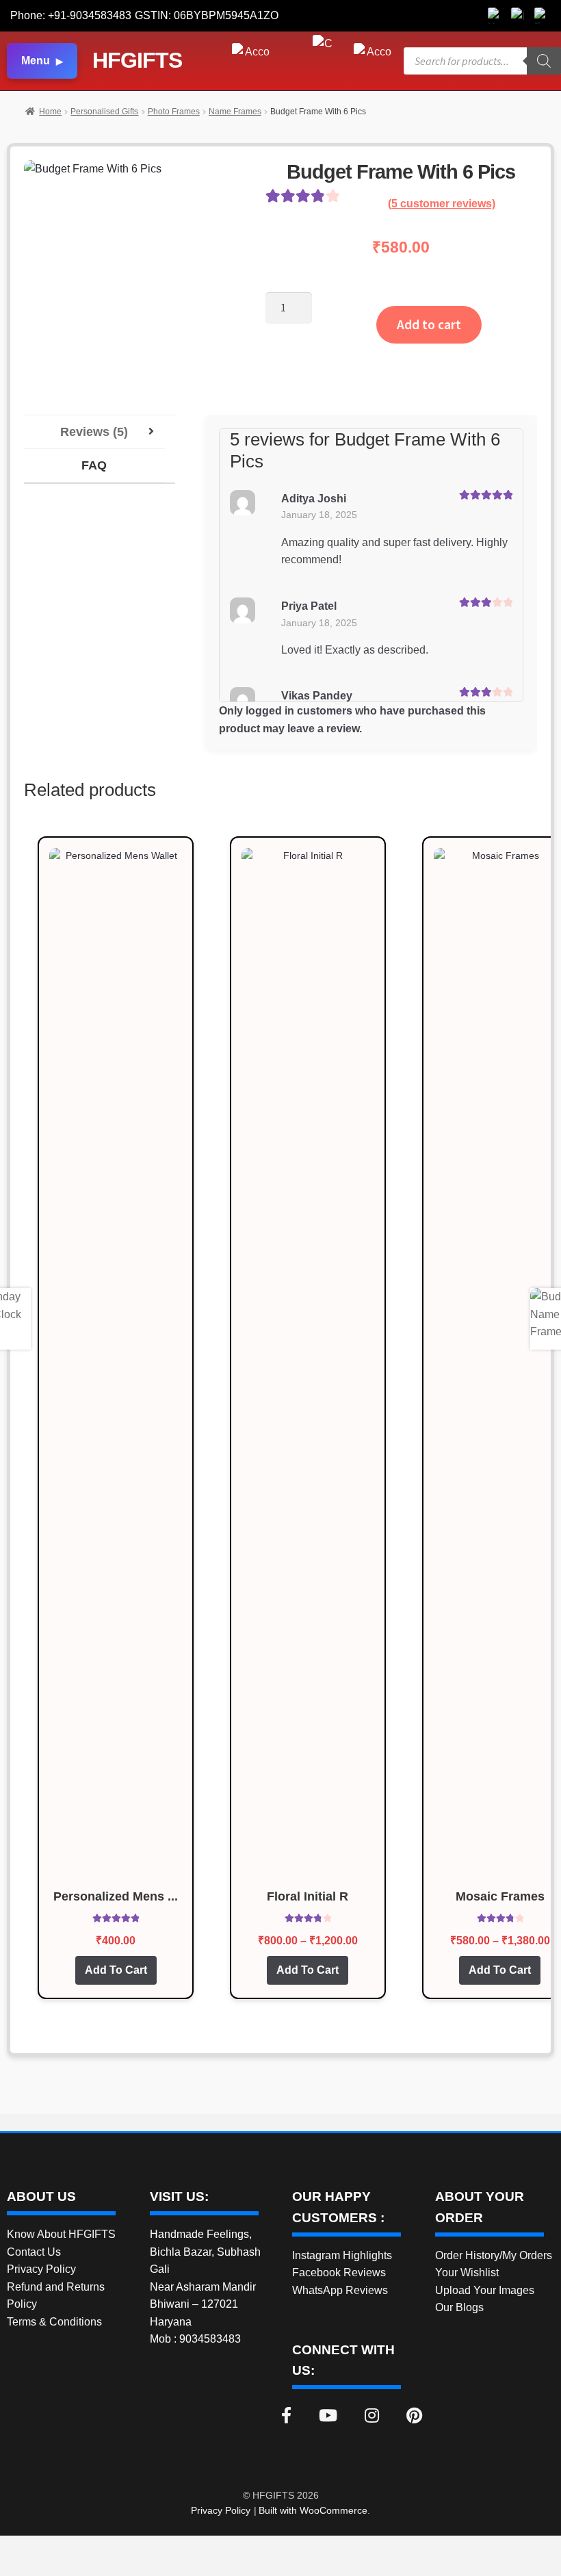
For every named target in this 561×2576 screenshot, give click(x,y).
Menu (36, 61)
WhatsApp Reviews (340, 2290)
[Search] (544, 61)
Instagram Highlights (342, 2255)
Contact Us (34, 2252)
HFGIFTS (137, 60)
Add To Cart (116, 1970)
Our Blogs (459, 2307)
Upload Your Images (485, 2290)
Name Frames (235, 112)
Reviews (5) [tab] (94, 432)
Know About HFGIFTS (61, 2234)
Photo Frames (174, 112)
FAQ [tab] (94, 465)
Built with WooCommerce (313, 2510)
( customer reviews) (442, 204)
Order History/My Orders (494, 2255)
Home (50, 112)
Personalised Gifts (104, 112)
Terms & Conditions (54, 2322)
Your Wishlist (467, 2272)
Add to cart (429, 324)
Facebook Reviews (339, 2272)
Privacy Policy (41, 2269)
